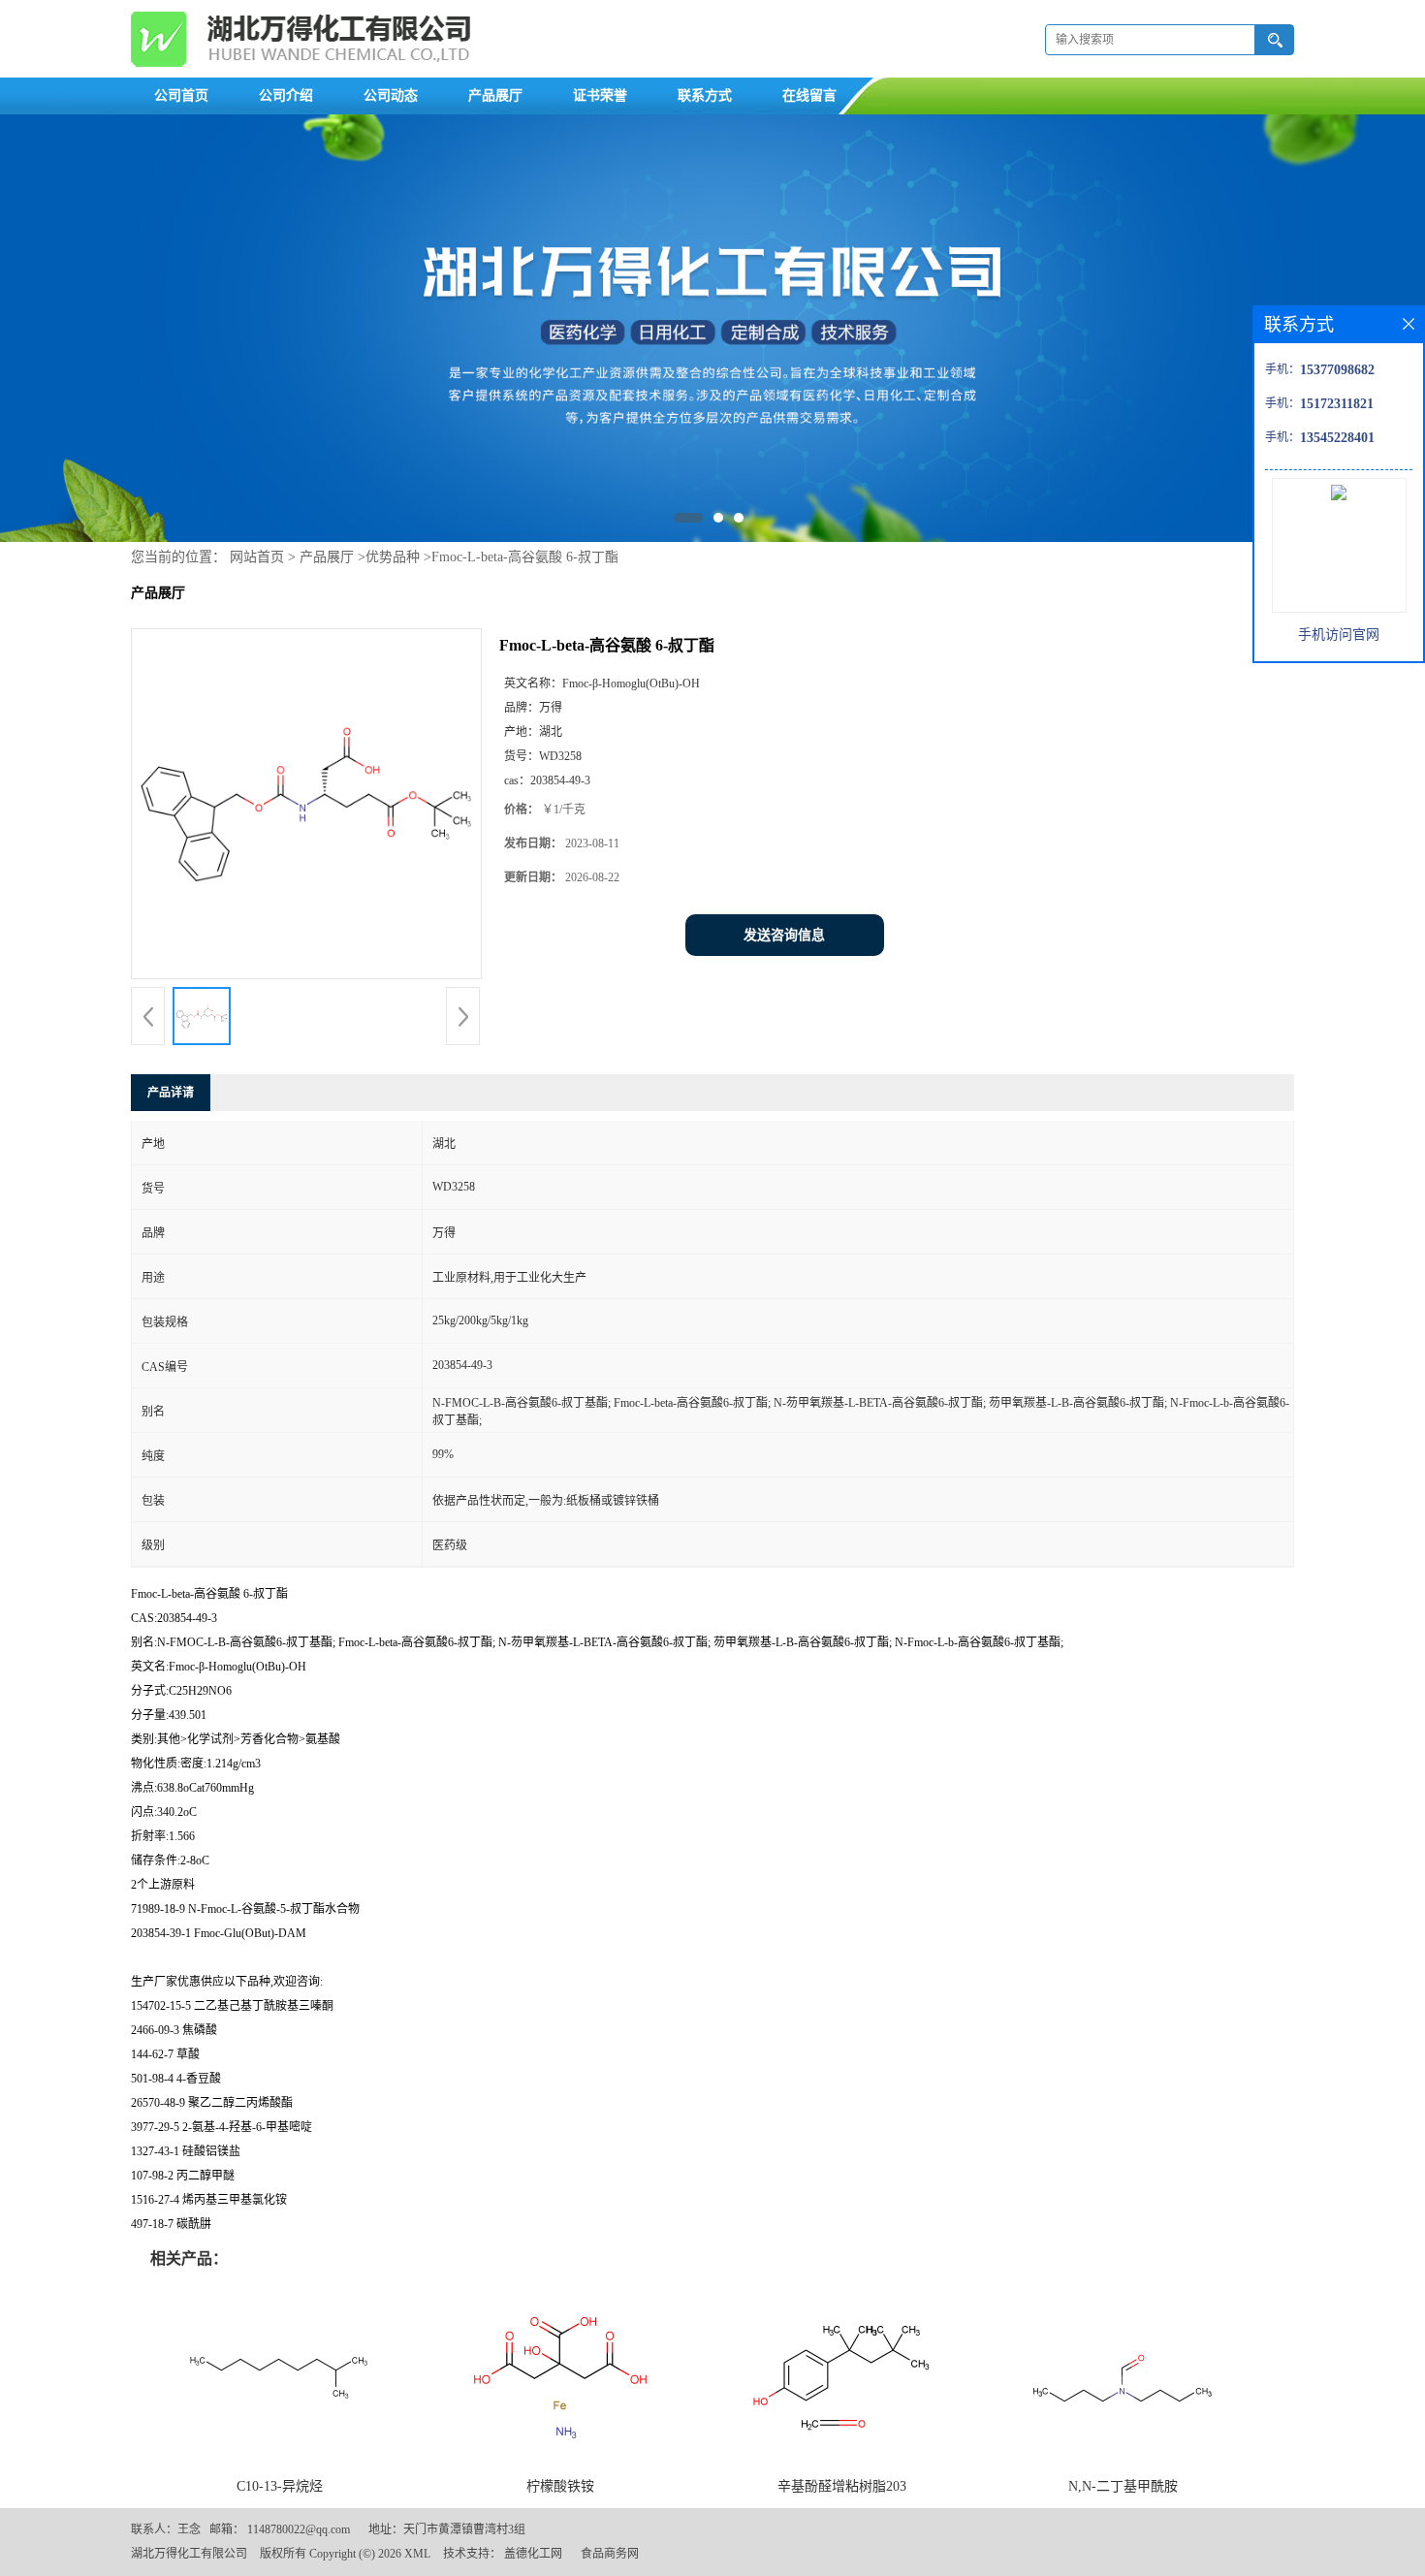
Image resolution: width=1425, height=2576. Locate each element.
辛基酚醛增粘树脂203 (842, 2486)
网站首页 (257, 557)
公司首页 (181, 95)
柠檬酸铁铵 (560, 2486)
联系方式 (705, 95)
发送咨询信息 (784, 935)
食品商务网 (610, 2554)
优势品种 (393, 557)
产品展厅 (495, 95)
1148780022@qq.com (299, 2529)
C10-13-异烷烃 (280, 2486)
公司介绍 (286, 95)
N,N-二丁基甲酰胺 (1123, 2486)
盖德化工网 (533, 2554)
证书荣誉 (600, 95)
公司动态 (391, 95)
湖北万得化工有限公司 (189, 2554)
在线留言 (809, 95)
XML (417, 2554)
